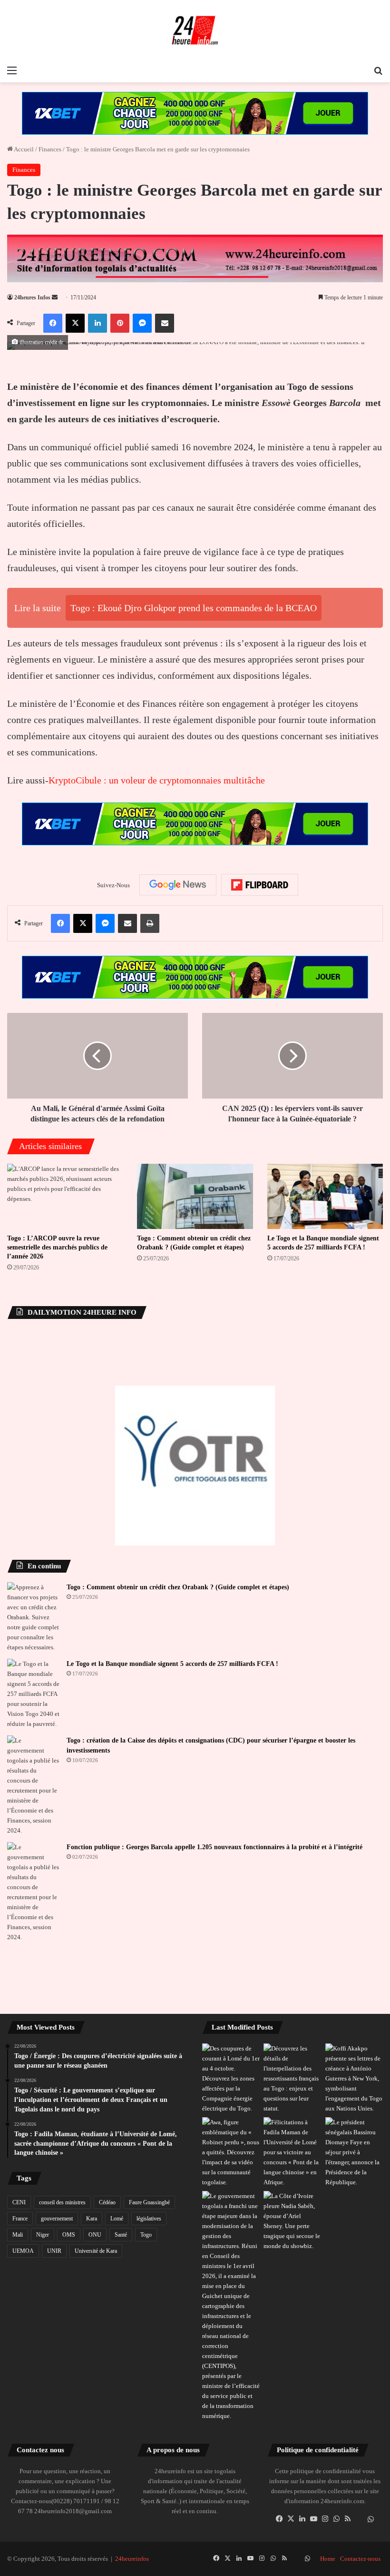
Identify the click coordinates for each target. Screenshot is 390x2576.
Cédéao (107, 2202)
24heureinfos (132, 2559)
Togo (146, 2235)
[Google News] (178, 885)
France (20, 2219)
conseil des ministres (62, 2202)
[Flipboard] (260, 885)
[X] (291, 2519)
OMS (69, 2235)
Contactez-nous (360, 2559)
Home (328, 2559)
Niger (43, 2235)
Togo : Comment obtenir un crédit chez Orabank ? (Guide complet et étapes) (178, 1587)
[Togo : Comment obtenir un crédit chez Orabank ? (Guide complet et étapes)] (195, 1196)
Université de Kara (96, 2251)
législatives (149, 2219)
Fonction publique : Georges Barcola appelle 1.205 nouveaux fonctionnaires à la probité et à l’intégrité (214, 1847)
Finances (50, 149)
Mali (18, 2235)
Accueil (23, 149)
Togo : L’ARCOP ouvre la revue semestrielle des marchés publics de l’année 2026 (57, 1247)
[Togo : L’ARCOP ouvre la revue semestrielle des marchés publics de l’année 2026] (65, 1196)
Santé (121, 2235)
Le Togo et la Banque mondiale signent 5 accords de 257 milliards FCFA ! (172, 1664)
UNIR (54, 2251)
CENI (19, 2202)
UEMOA (23, 2251)
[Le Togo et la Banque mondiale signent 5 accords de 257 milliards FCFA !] (325, 1196)
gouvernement (57, 2219)
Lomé (117, 2219)
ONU (95, 2235)
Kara (92, 2219)
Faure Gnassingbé (149, 2202)
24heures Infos (32, 297)
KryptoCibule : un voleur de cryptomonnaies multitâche (157, 780)
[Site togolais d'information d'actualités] (195, 30)
